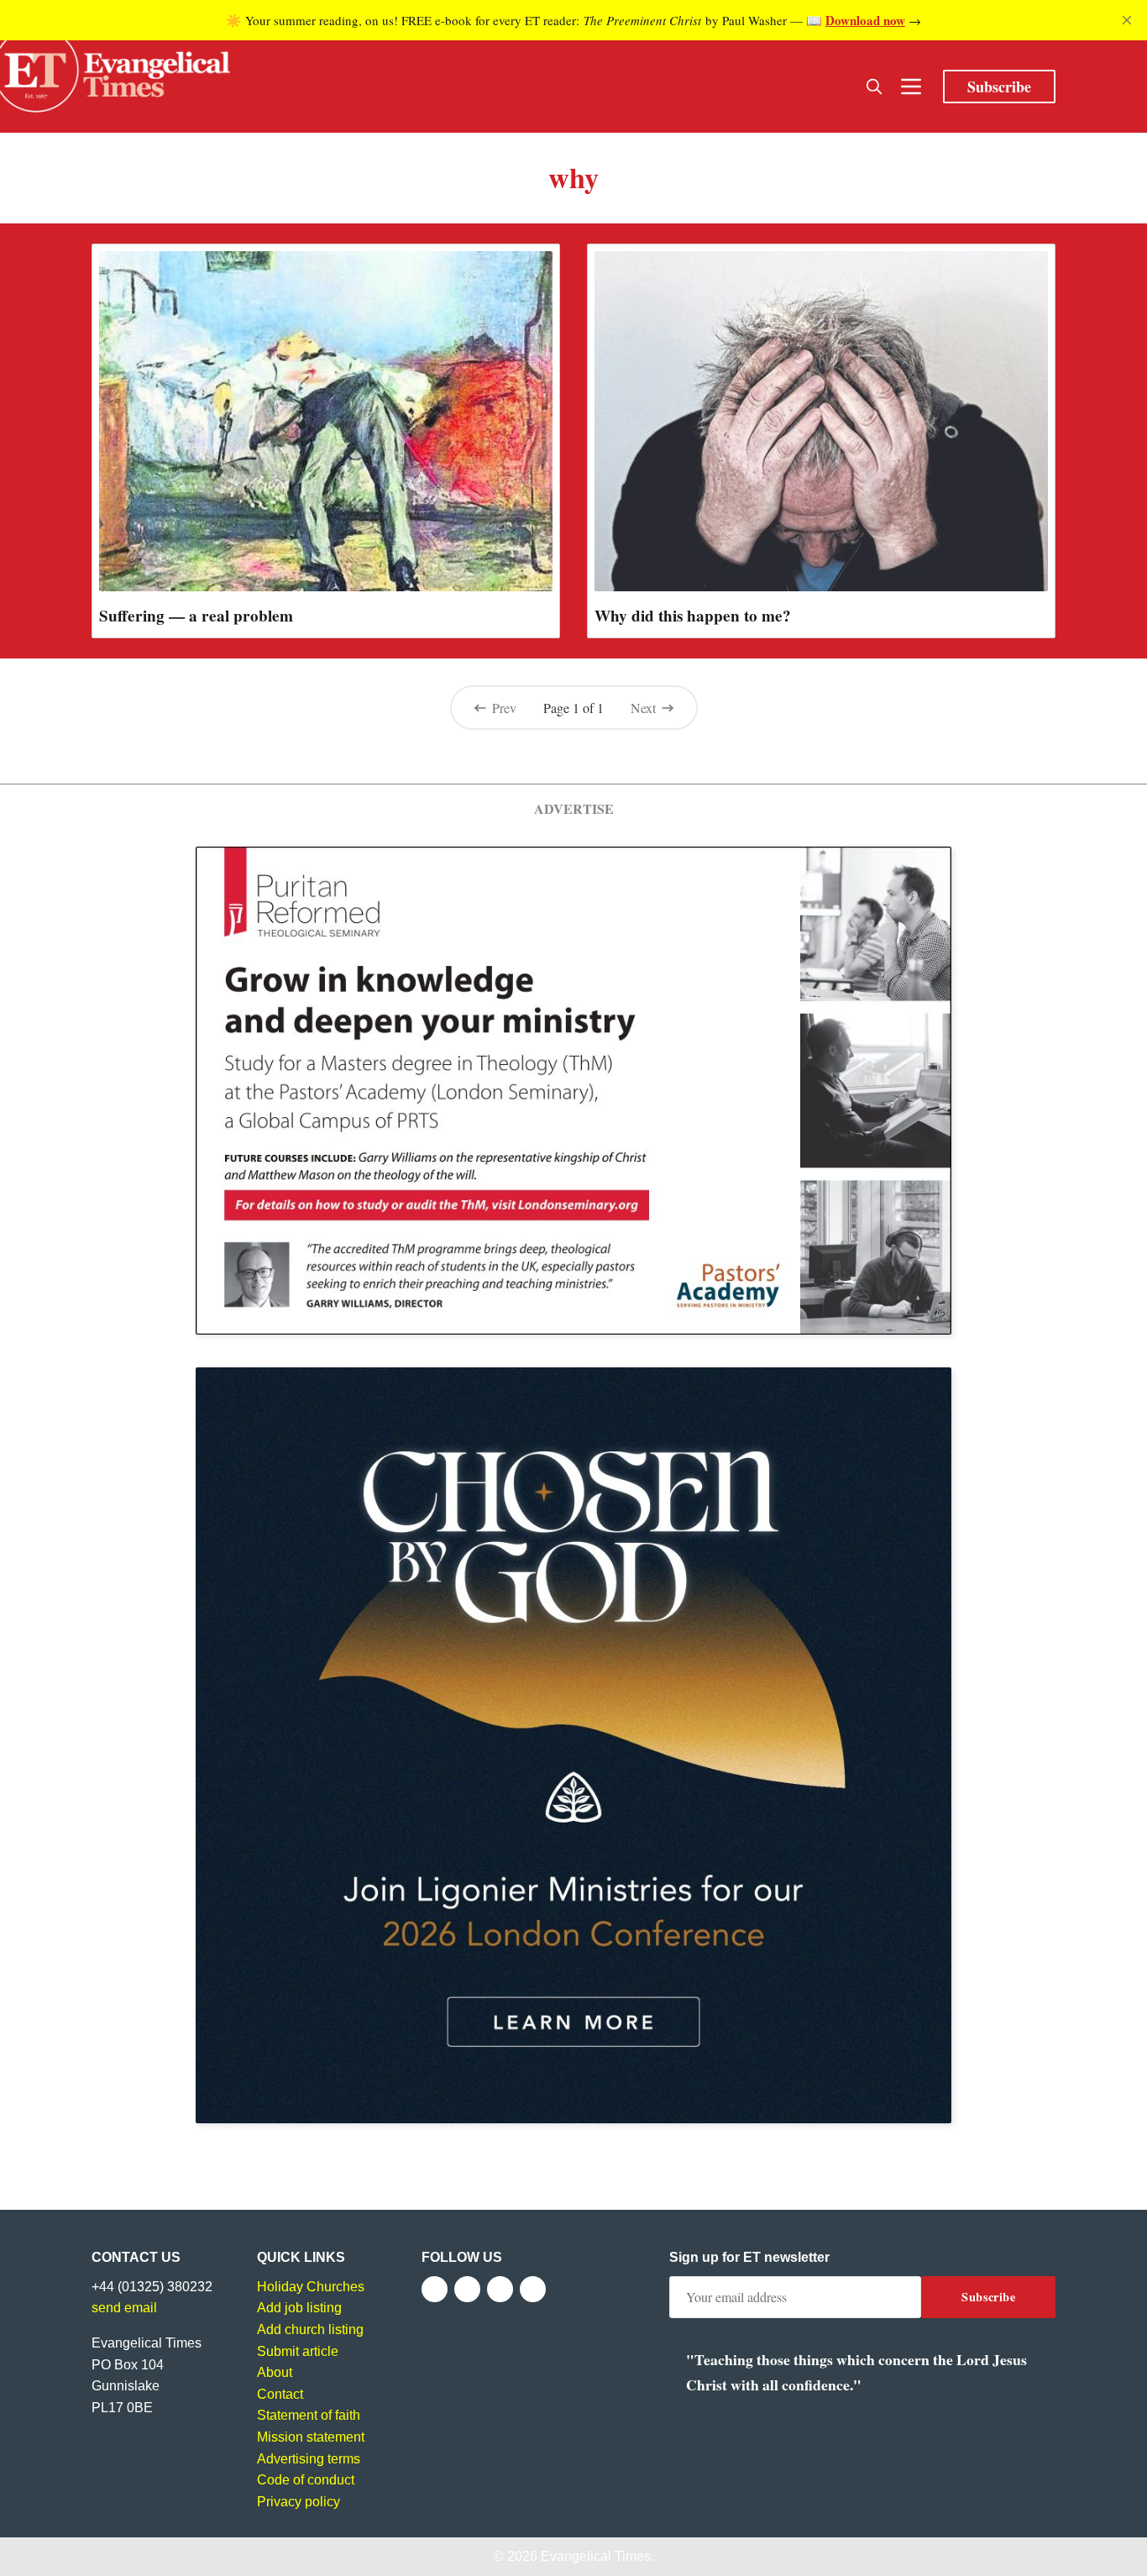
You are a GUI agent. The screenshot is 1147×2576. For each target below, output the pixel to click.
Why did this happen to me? (693, 616)
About (275, 2372)
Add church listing (310, 2329)
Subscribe (999, 87)
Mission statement (311, 2437)
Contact (280, 2394)
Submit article (298, 2351)
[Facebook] (435, 2289)
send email (124, 2308)
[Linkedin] (533, 2289)
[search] (874, 87)
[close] (1127, 20)
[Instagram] (500, 2289)
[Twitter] (467, 2289)
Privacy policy (299, 2502)
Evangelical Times (596, 2556)
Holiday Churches (311, 2287)
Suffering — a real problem (196, 616)
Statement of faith (309, 2415)
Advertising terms (309, 2459)
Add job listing (299, 2308)
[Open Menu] (911, 87)
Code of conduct (306, 2480)
